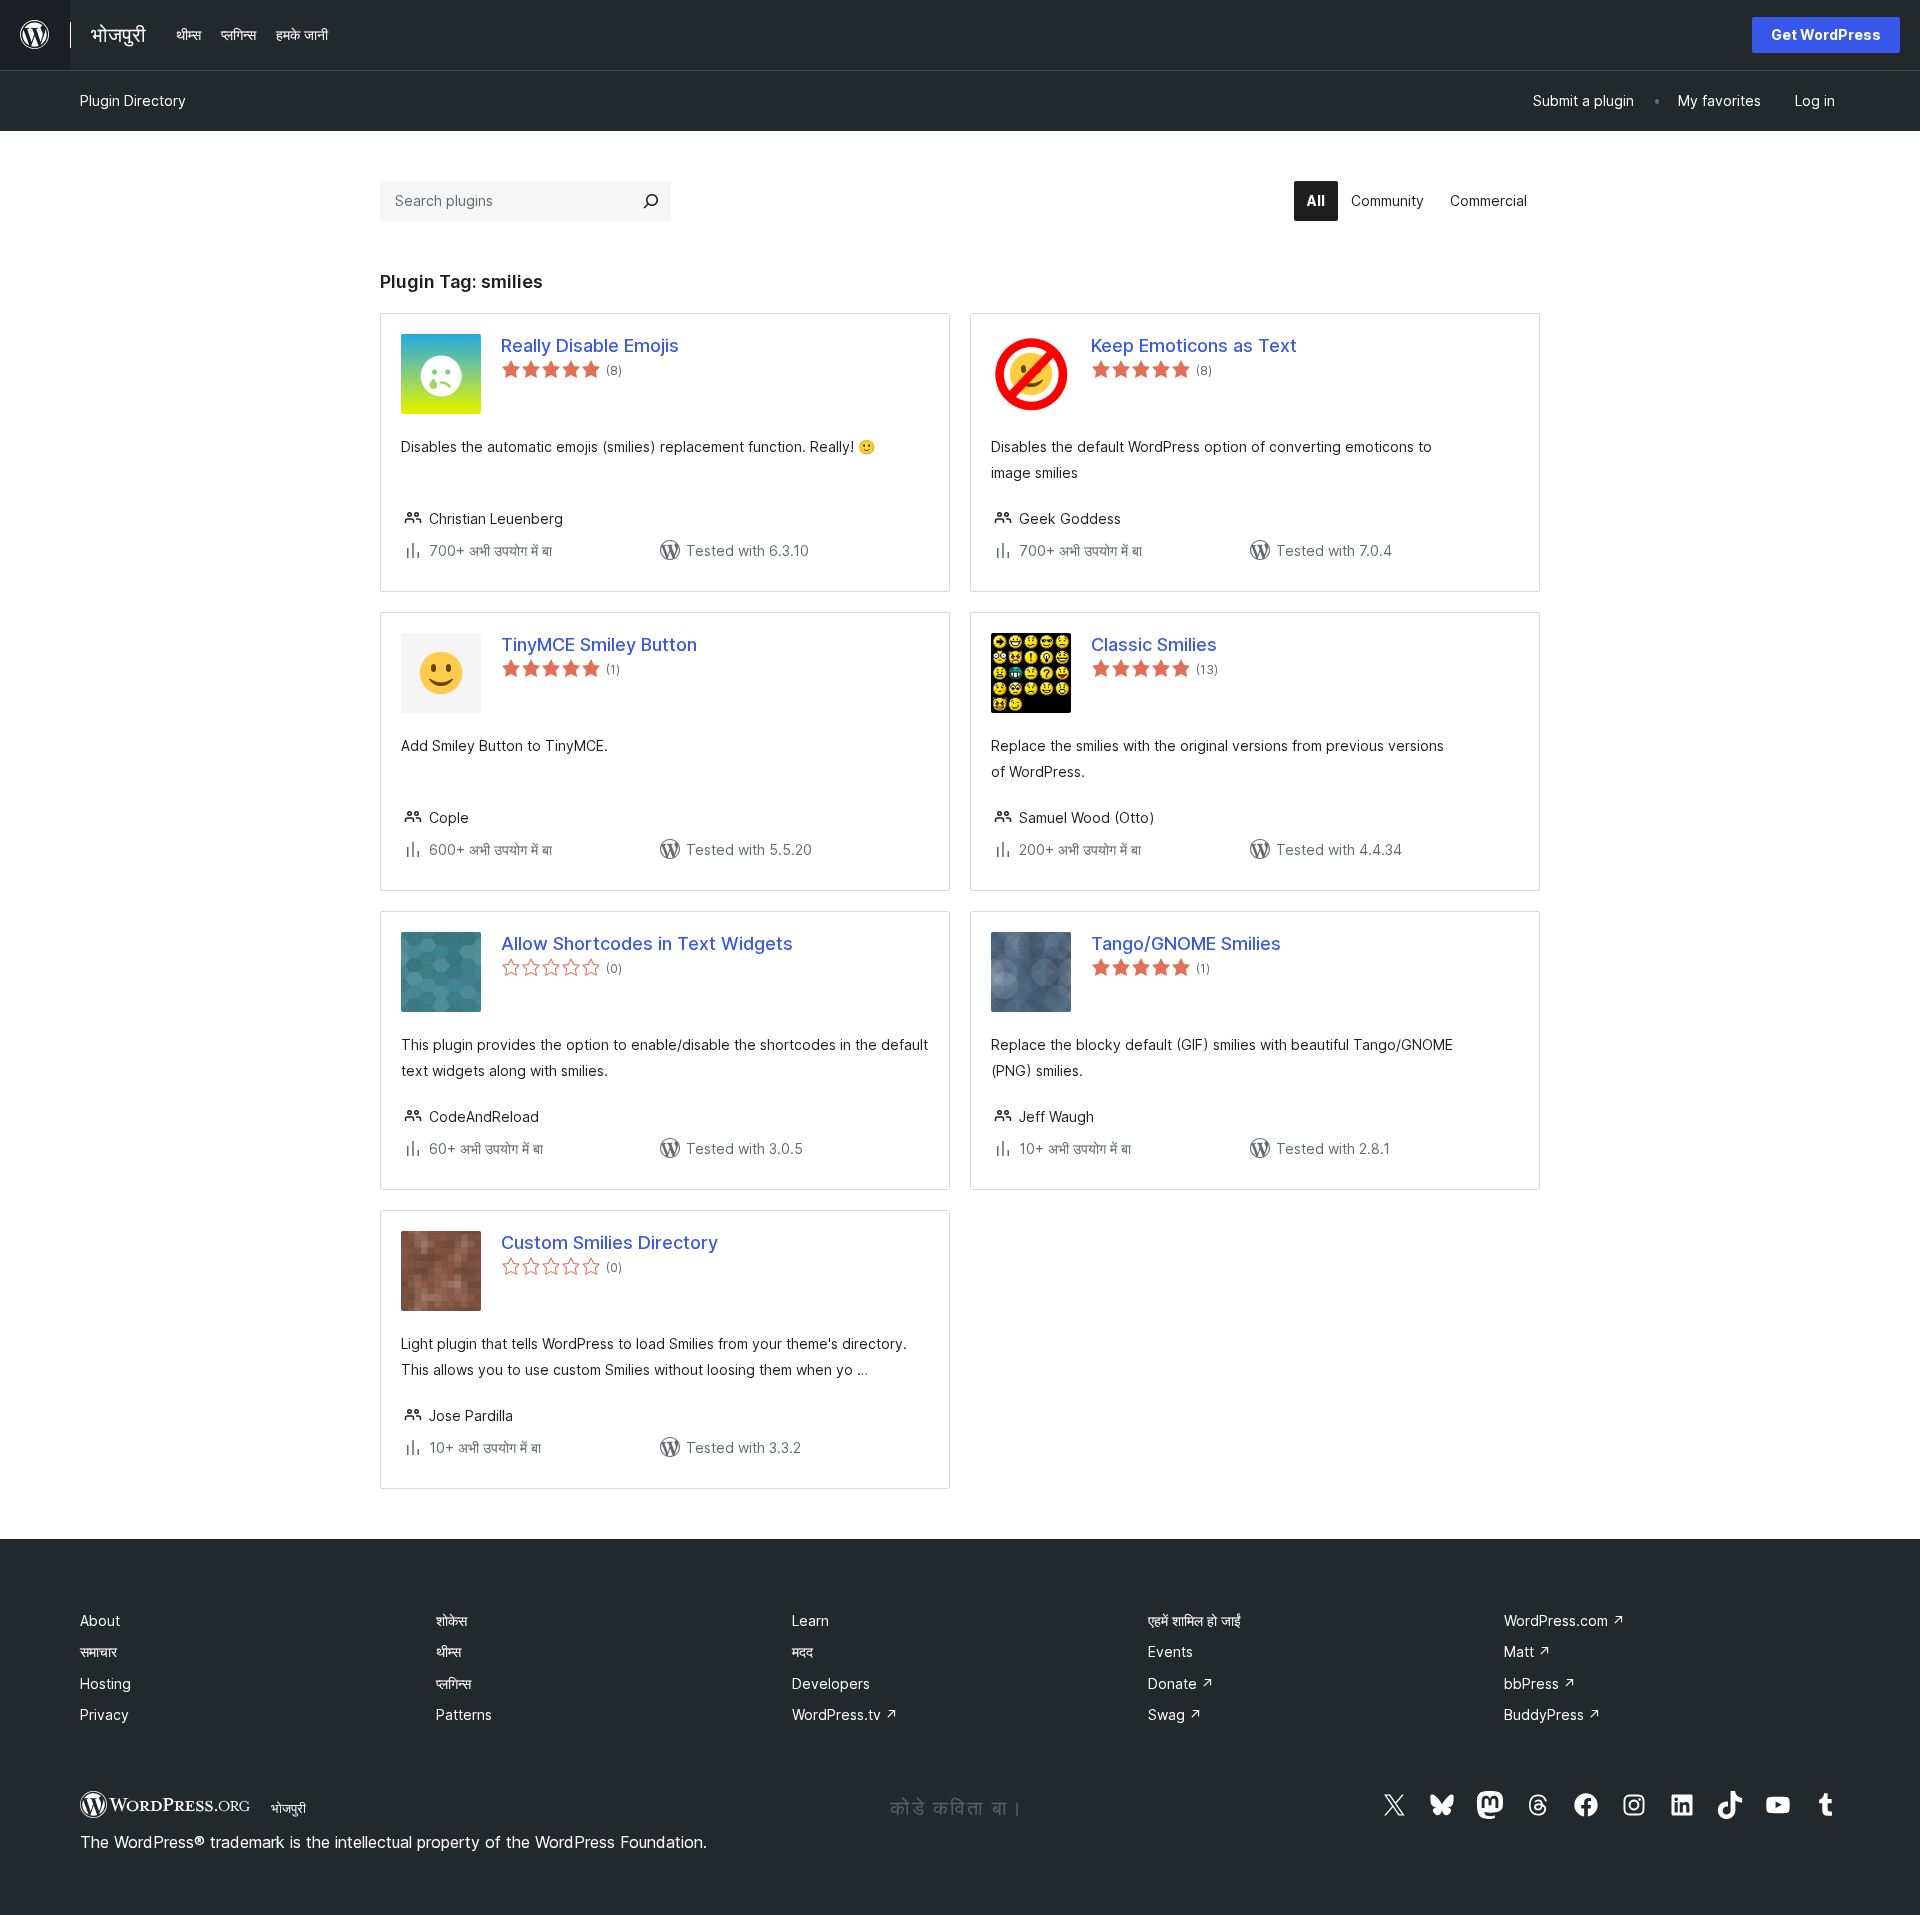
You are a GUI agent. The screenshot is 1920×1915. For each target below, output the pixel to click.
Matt (1527, 1651)
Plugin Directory (133, 100)
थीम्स (448, 1651)
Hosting (105, 1683)
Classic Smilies (1154, 644)
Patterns (464, 1714)
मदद (802, 1651)
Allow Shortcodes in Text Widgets (647, 943)
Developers (831, 1683)
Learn (810, 1620)
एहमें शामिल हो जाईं (1194, 1620)
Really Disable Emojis (590, 345)
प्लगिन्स (453, 1683)
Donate (1181, 1683)
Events (1170, 1651)
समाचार (98, 1651)
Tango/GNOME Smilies (1186, 943)
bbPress (1540, 1683)
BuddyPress (1552, 1714)
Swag (1175, 1714)
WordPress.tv (845, 1714)
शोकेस (451, 1620)
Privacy (104, 1714)
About (100, 1620)
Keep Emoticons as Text (1194, 345)
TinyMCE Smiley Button (599, 644)
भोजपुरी (288, 1808)
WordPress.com (1564, 1620)
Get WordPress (1826, 34)
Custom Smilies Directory (609, 1242)
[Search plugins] (651, 201)
